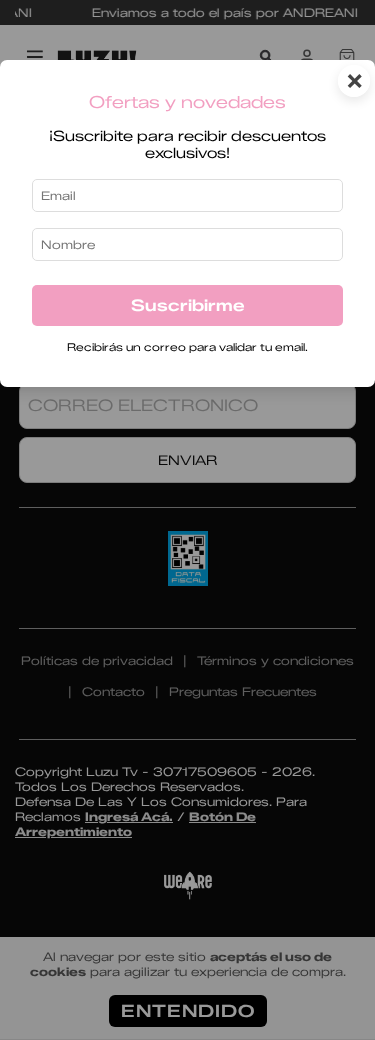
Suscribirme (188, 305)
